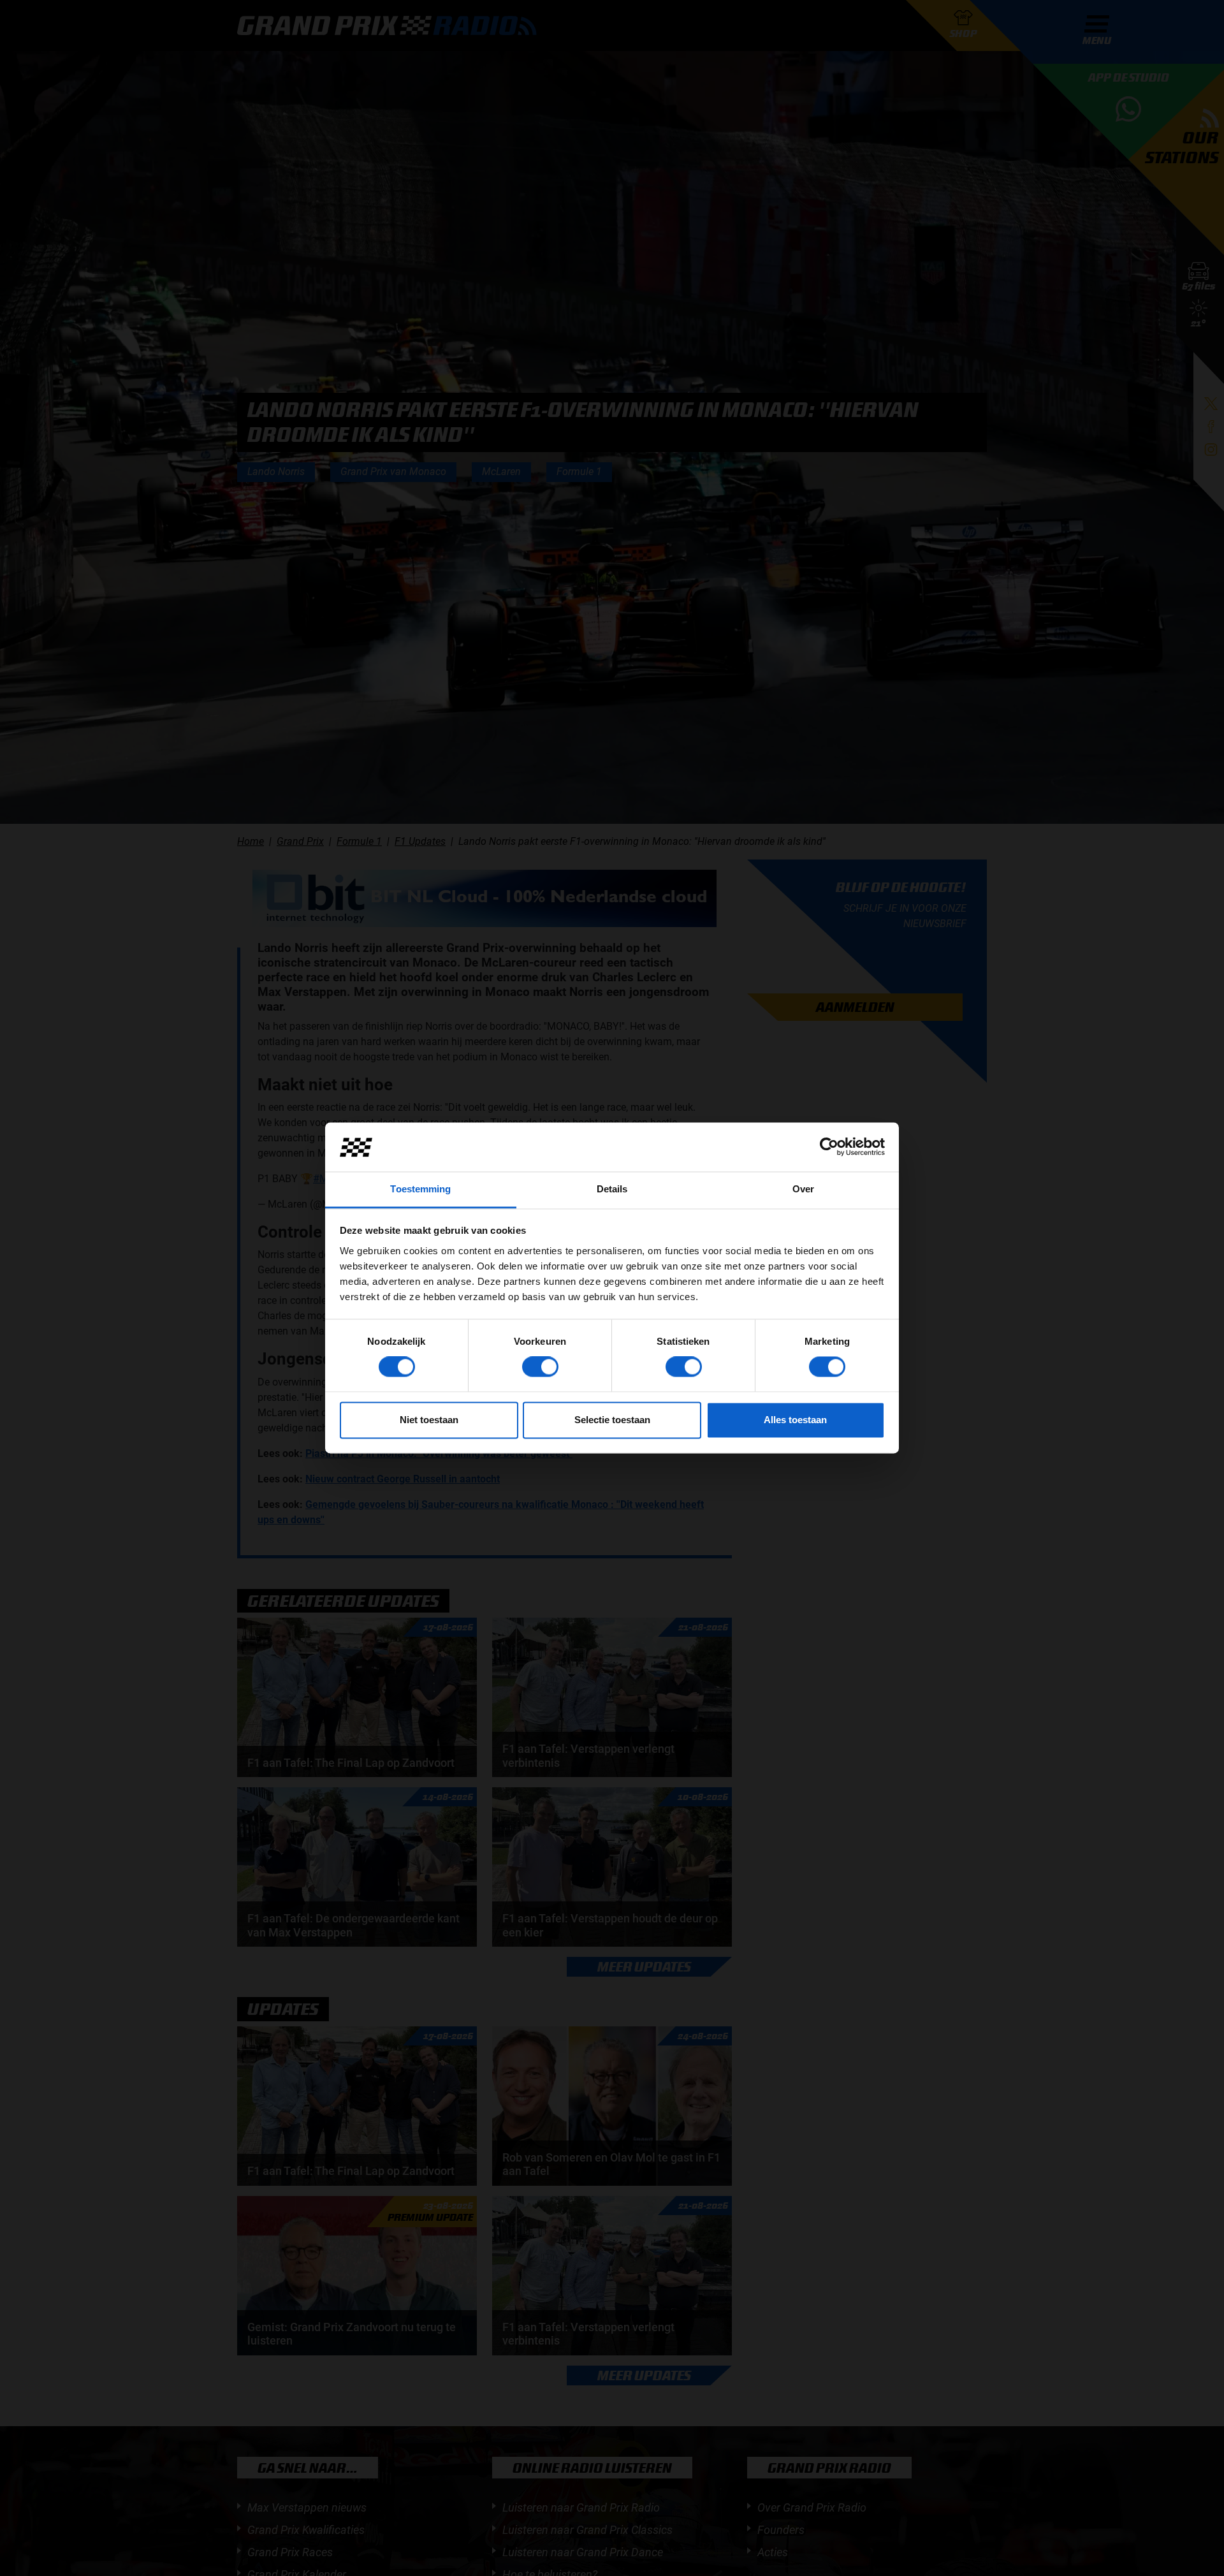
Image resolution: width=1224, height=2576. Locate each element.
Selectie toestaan (612, 1420)
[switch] (540, 1367)
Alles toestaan (795, 1420)
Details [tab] (612, 1189)
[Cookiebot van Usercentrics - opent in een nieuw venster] (829, 1147)
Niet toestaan (429, 1420)
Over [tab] (803, 1189)
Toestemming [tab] (420, 1189)
